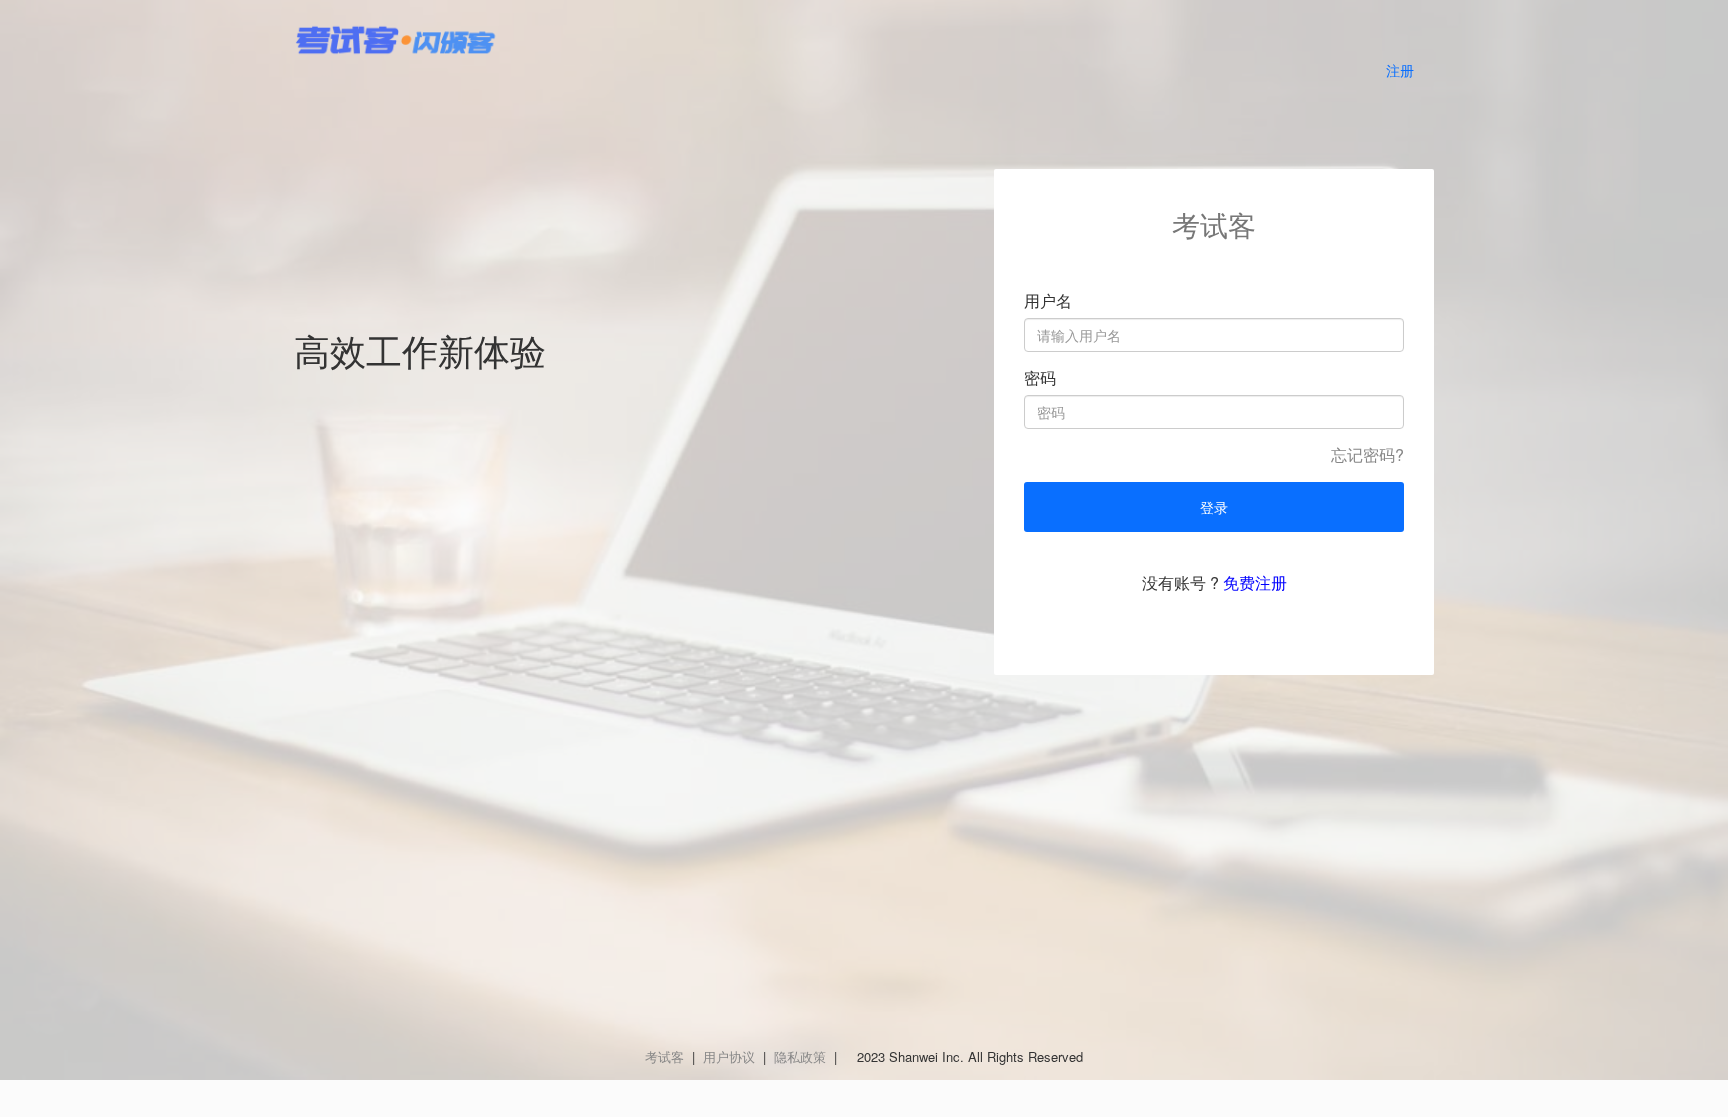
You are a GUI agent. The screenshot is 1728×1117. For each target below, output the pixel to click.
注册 (1400, 70)
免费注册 (1255, 582)
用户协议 (729, 1056)
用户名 (1048, 301)
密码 (1040, 378)
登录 (1214, 507)
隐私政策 (800, 1056)
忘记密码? (1367, 454)
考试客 (664, 1056)
